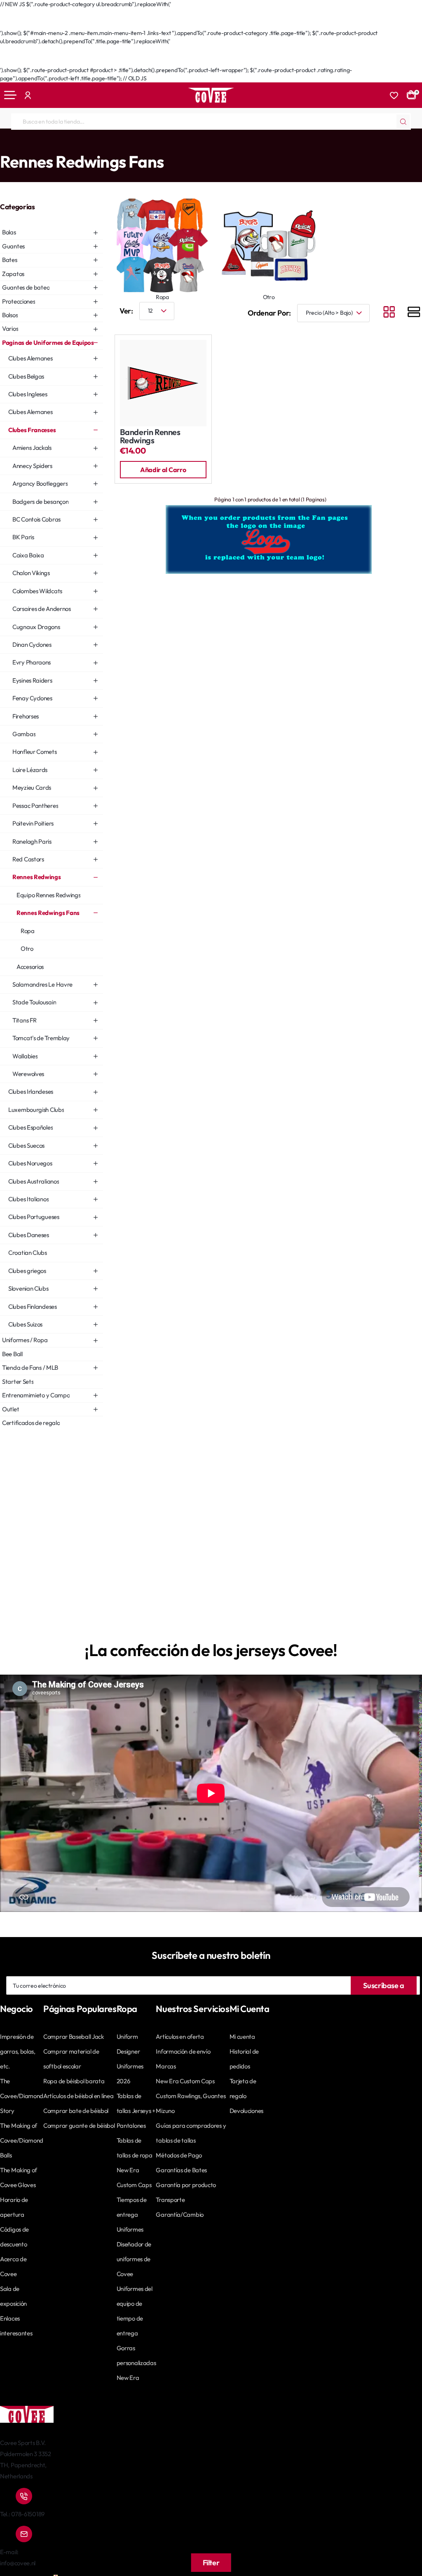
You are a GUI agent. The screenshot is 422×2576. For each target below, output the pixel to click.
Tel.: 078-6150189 (22, 2514)
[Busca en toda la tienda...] (403, 122)
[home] (3, 145)
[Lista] (414, 313)
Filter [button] (211, 2563)
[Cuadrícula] (389, 313)
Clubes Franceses (117, 145)
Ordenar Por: (269, 313)
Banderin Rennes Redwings (150, 436)
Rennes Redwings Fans (218, 145)
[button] (163, 470)
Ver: (126, 311)
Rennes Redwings (164, 145)
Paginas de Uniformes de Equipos (51, 145)
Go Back (19, 25)
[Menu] (10, 95)
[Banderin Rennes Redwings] (163, 383)
